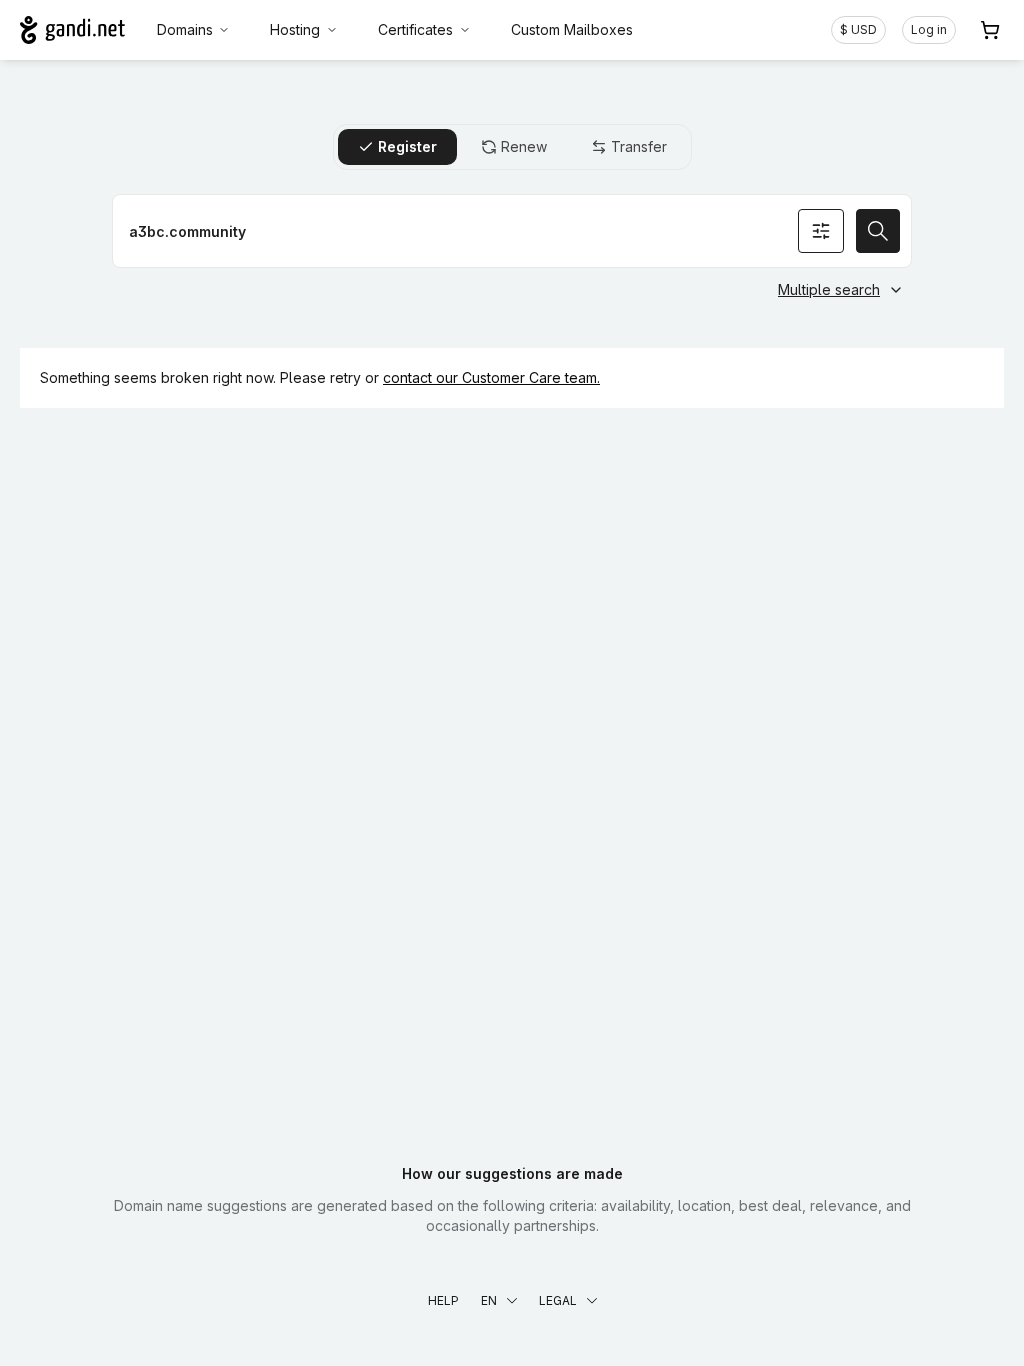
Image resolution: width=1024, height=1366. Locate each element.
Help (443, 1300)
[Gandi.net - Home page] (72, 30)
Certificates (415, 29)
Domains (185, 29)
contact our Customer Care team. (491, 377)
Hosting (295, 29)
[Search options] (821, 231)
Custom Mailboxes (572, 29)
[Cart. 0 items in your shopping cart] (990, 30)
